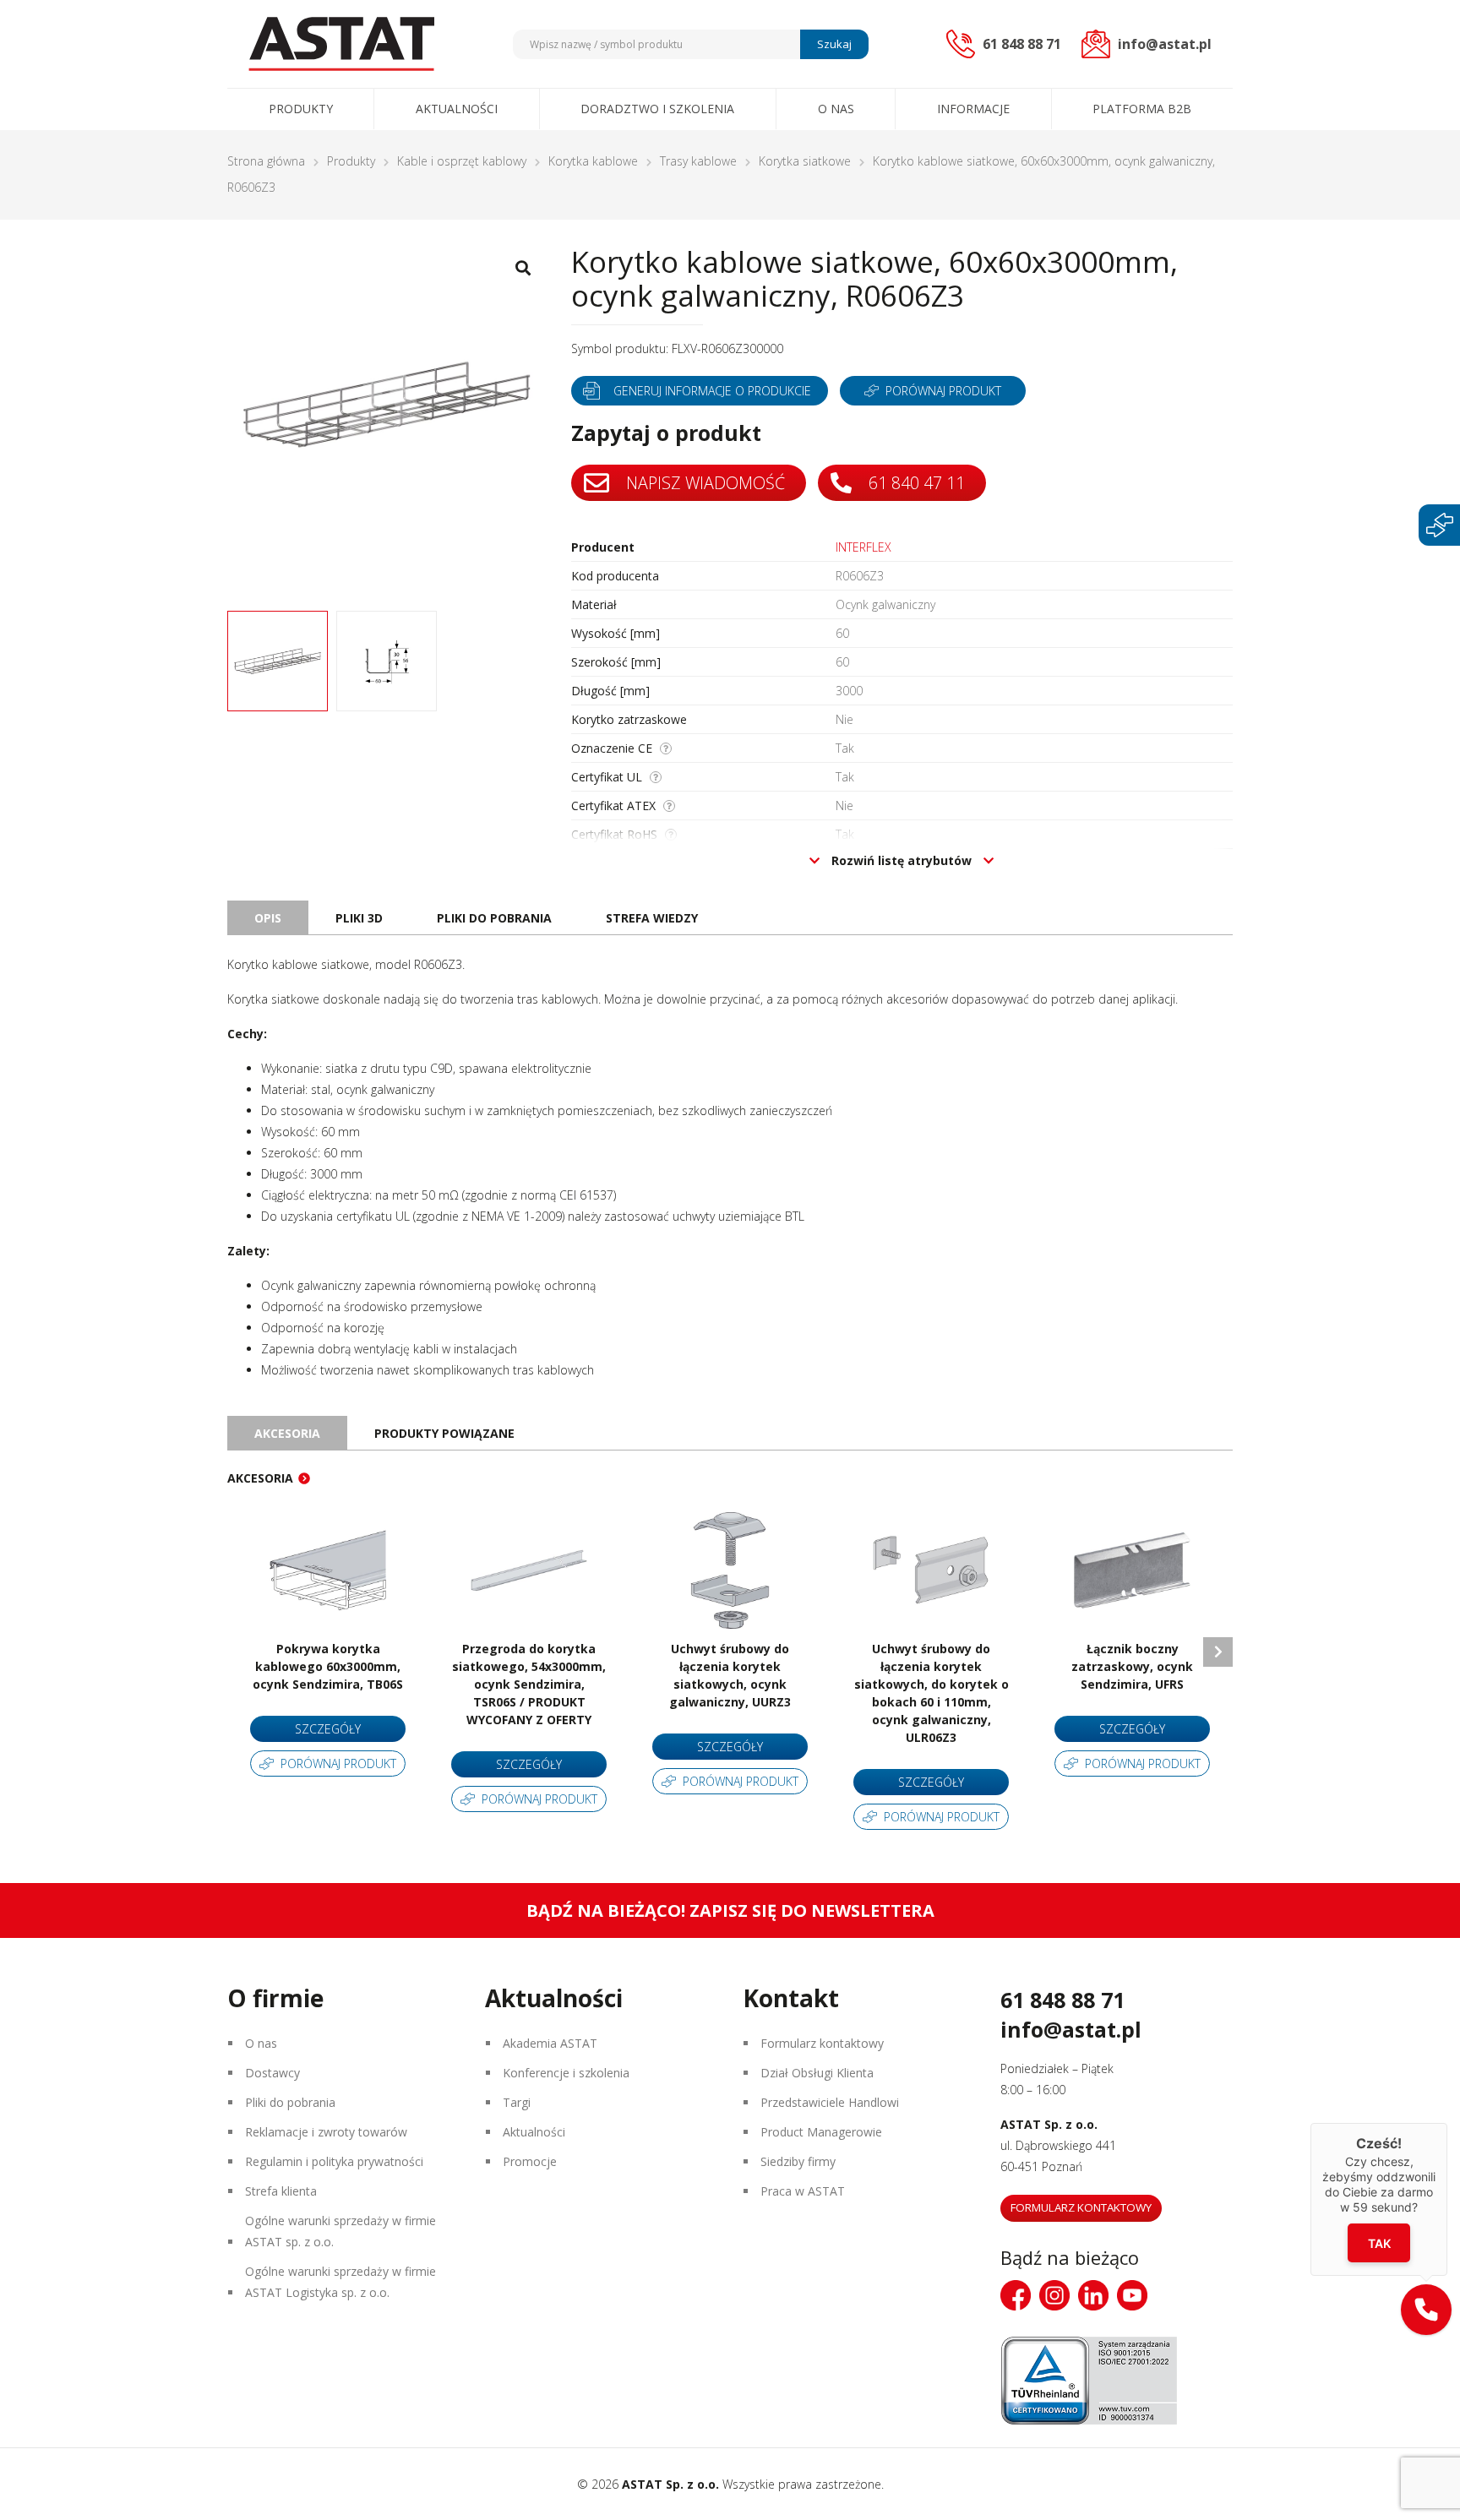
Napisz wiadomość (703, 483)
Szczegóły (328, 1729)
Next (1218, 1652)
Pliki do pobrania (290, 2102)
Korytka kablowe (593, 161)
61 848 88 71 (1062, 2000)
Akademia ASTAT (550, 2043)
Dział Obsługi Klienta (817, 2073)
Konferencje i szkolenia (566, 2073)
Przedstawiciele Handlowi (830, 2102)
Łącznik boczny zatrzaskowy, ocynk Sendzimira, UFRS (1132, 1666)
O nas (836, 109)
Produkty (301, 109)
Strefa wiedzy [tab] (652, 918)
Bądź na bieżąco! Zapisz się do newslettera (730, 1910)
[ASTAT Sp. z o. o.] (341, 44)
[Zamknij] (1447, 2123)
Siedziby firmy (798, 2161)
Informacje (973, 109)
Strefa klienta (281, 2191)
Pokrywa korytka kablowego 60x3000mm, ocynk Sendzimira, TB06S (328, 1666)
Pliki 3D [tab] (359, 918)
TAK (1379, 2242)
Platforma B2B (1142, 109)
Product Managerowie (821, 2132)
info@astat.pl (1071, 2029)
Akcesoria (260, 1478)
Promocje (530, 2161)
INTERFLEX (863, 547)
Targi (517, 2102)
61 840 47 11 (915, 483)
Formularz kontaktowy (822, 2043)
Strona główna (266, 161)
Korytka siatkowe (805, 161)
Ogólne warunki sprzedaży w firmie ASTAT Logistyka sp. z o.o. (340, 2282)
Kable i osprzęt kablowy (462, 161)
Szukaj (834, 44)
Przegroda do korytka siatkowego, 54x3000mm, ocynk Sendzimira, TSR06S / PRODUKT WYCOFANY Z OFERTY (529, 1684)
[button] (1426, 2310)
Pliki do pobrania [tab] (494, 918)
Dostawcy (272, 2073)
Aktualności (457, 109)
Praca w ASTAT (803, 2191)
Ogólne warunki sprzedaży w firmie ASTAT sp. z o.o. (340, 2231)
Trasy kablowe (698, 161)
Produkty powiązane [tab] (444, 1433)
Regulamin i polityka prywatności (334, 2161)
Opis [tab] (268, 918)
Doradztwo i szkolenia (657, 109)
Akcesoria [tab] (287, 1433)
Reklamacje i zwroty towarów (326, 2132)
